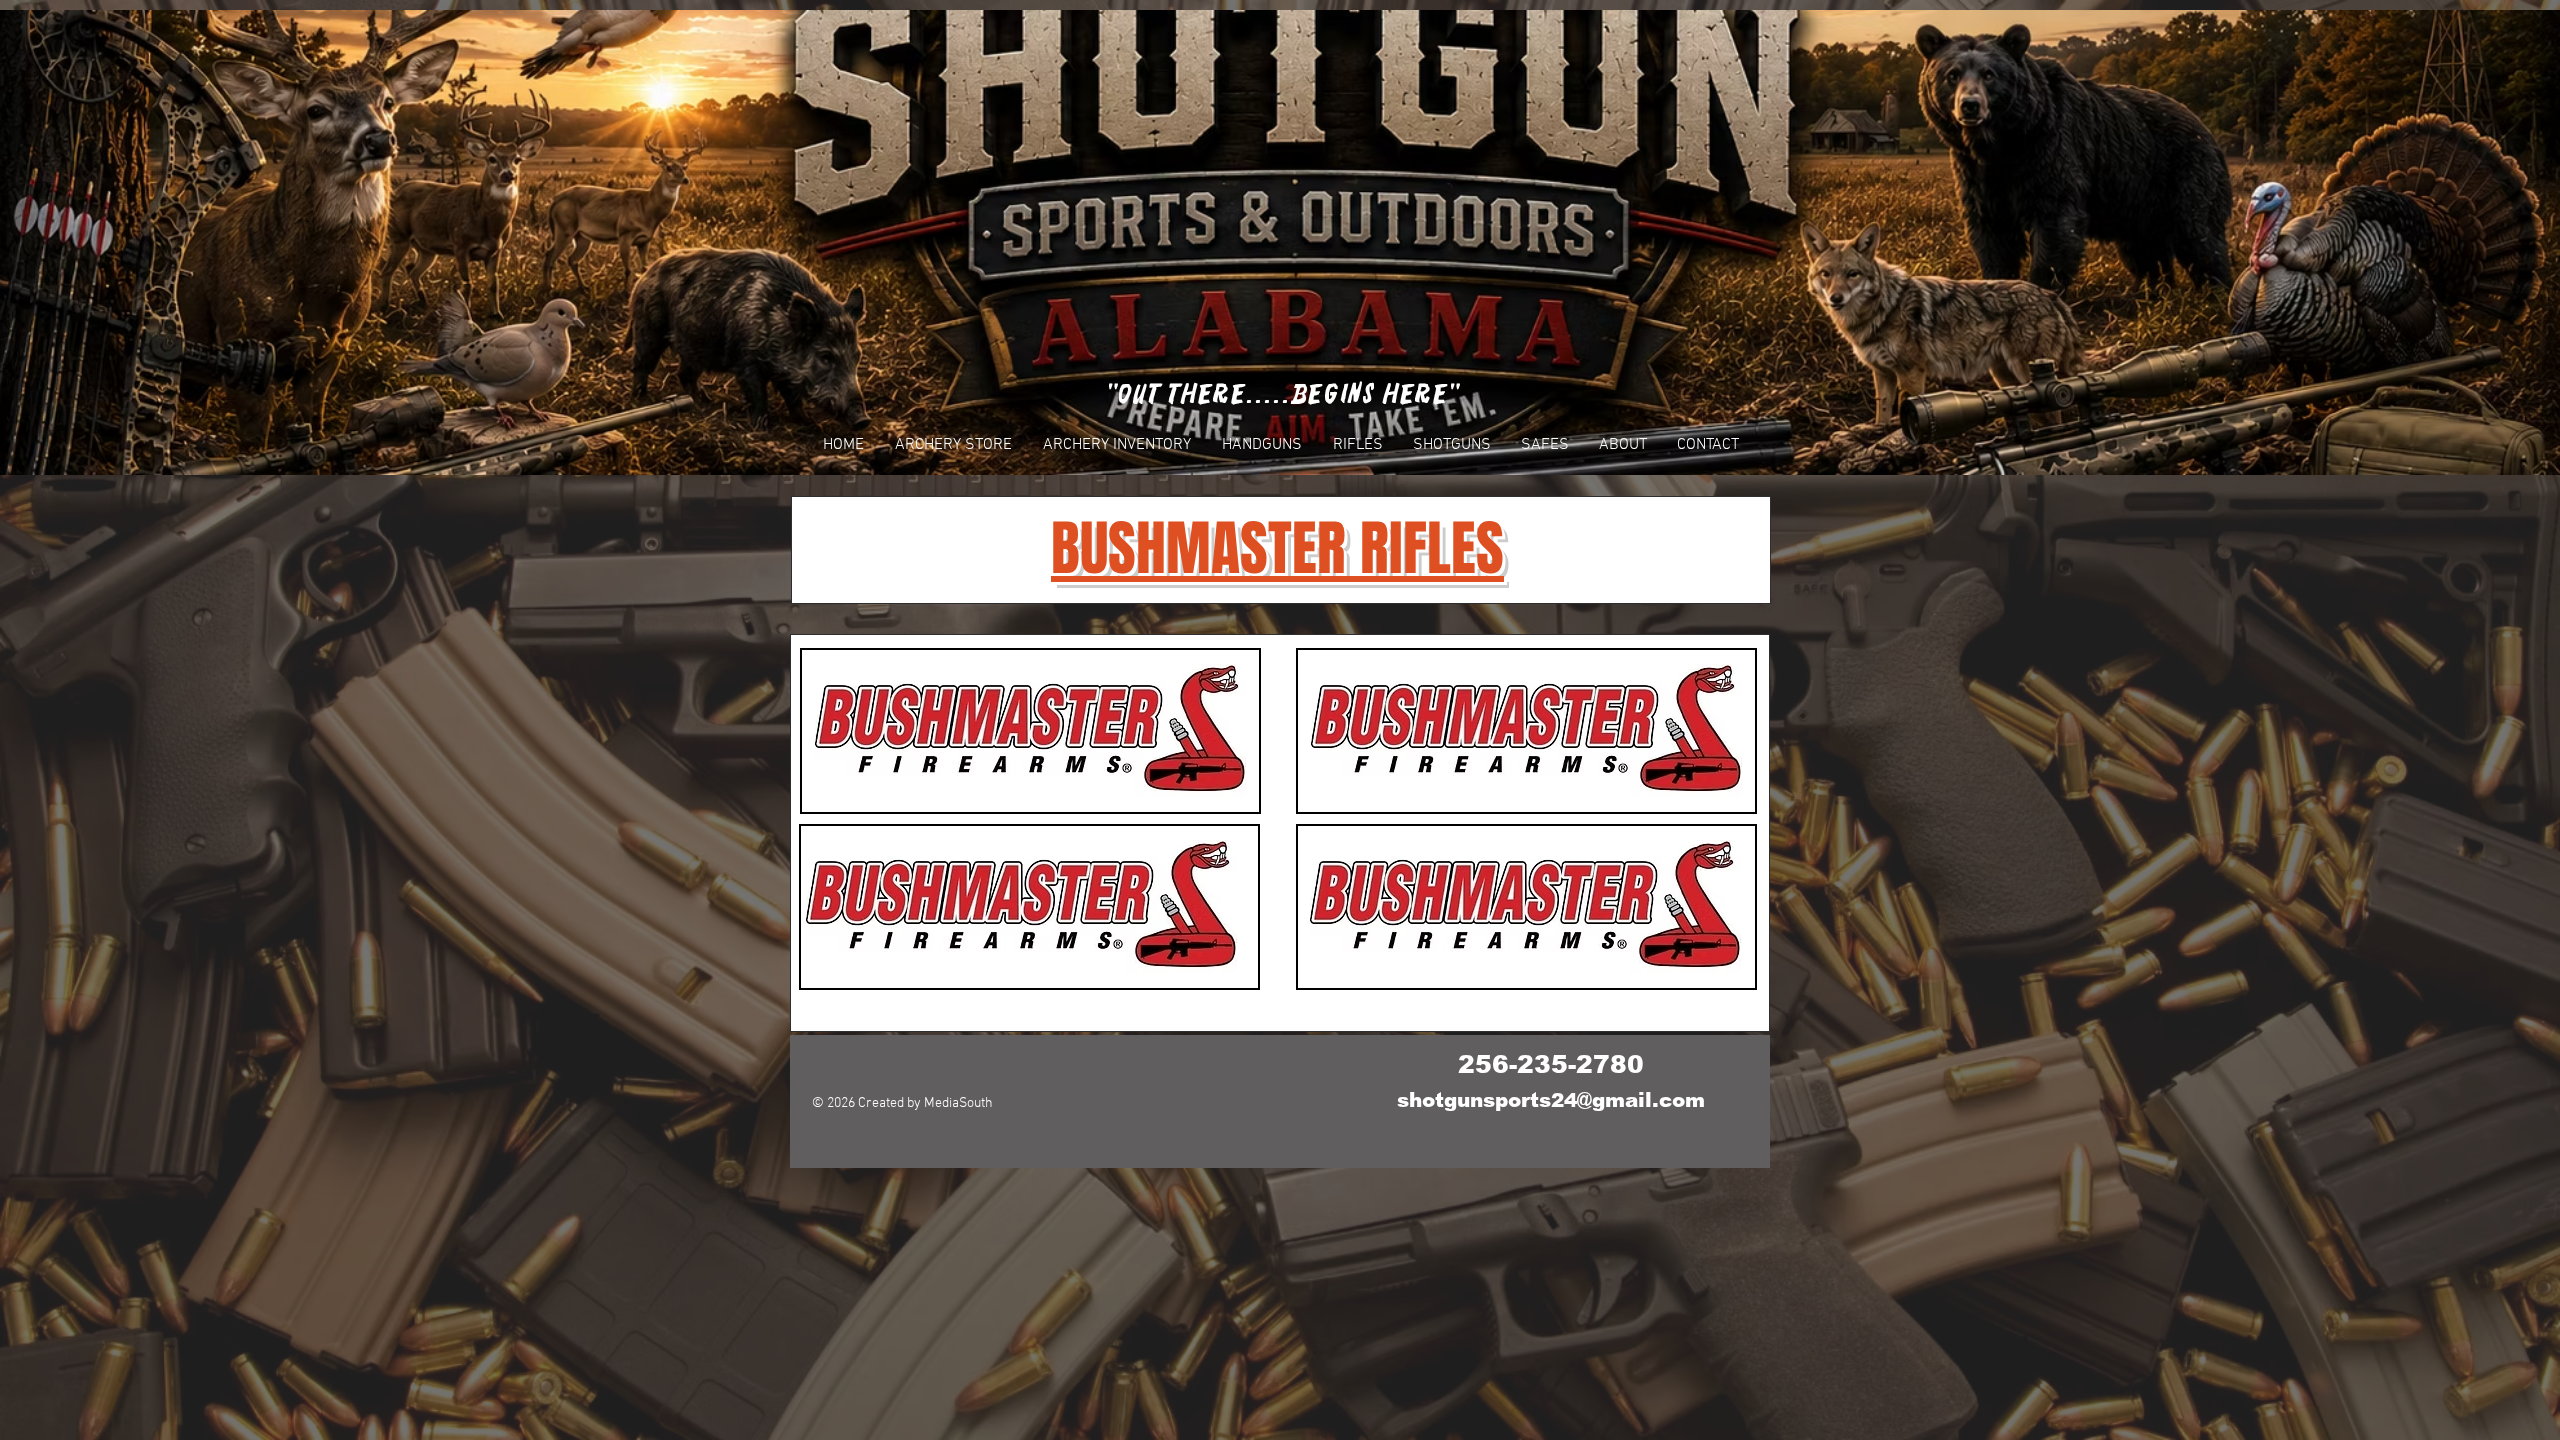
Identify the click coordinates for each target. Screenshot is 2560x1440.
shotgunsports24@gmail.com (1551, 1100)
